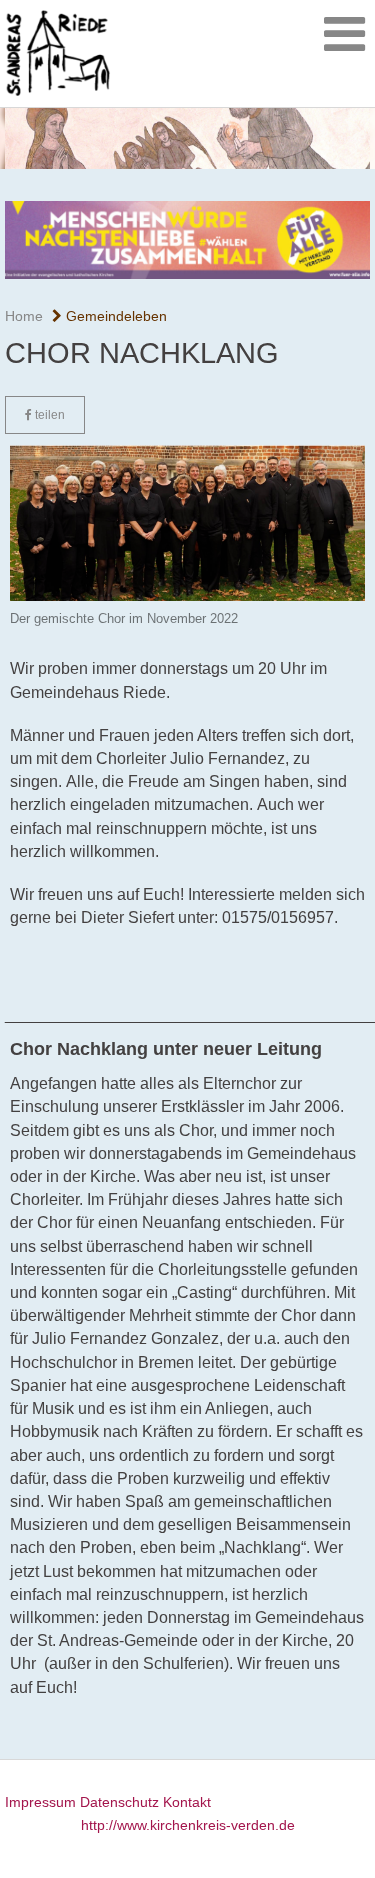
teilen (48, 415)
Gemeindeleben (114, 316)
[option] (187, 138)
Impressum (40, 1802)
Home (24, 316)
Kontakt (187, 1802)
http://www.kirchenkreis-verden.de (188, 1825)
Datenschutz (119, 1802)
